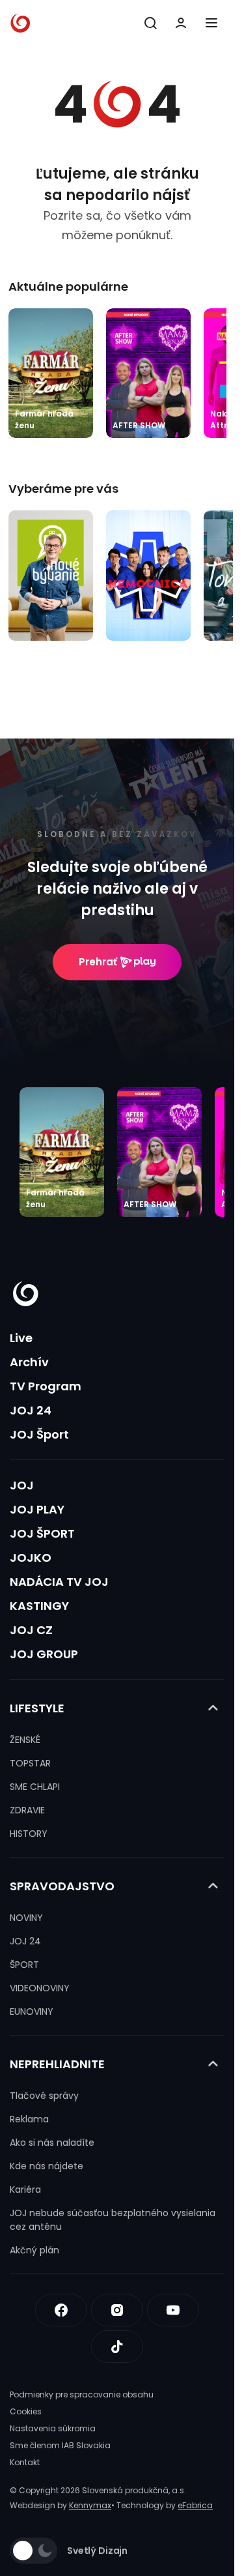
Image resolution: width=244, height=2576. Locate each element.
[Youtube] (173, 2310)
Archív (29, 1362)
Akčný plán (34, 2250)
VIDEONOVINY (40, 1988)
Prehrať (98, 962)
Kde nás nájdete (47, 2166)
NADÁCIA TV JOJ (59, 1582)
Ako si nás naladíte (52, 2143)
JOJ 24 (31, 1410)
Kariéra (25, 2189)
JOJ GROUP (44, 1654)
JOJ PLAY (37, 1509)
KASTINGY (39, 1606)
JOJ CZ (31, 1630)
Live (21, 1338)
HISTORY (29, 1834)
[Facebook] (61, 2310)
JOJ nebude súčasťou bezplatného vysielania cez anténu (113, 2220)
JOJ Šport (39, 1434)
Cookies (26, 2411)
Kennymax (90, 2505)
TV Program (46, 1386)
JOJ (22, 1485)
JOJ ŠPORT (42, 1533)
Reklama (29, 2119)
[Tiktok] (117, 2347)
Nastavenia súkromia (53, 2428)
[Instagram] (117, 2310)
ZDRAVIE (27, 1810)
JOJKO (31, 1558)
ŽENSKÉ (25, 1740)
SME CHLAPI (35, 1787)
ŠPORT (24, 1965)
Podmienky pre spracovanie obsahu (82, 2394)
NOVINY (26, 1918)
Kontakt (25, 2462)
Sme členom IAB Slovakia (60, 2445)
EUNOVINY (32, 2012)
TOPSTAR (30, 1763)
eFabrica (195, 2505)
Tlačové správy (44, 2096)
